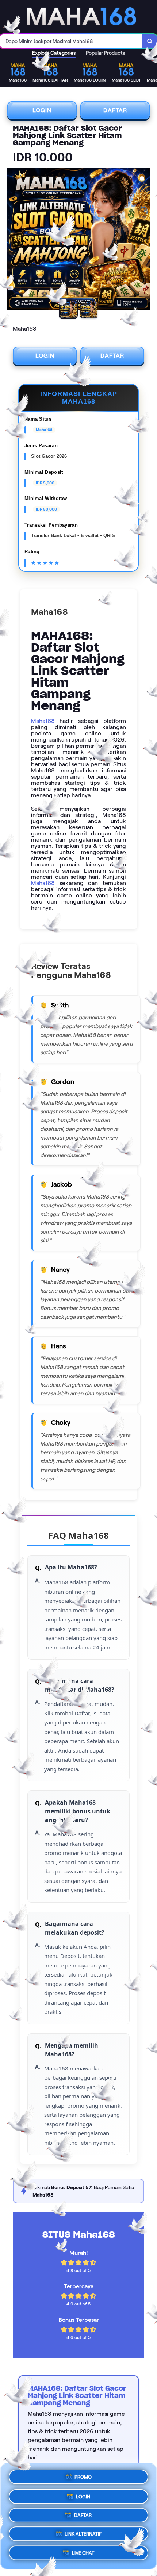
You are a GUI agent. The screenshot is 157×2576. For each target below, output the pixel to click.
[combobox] (71, 41)
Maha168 (43, 721)
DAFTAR (115, 110)
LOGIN (42, 110)
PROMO (83, 2474)
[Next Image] (144, 240)
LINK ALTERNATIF (83, 2534)
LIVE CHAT (83, 2555)
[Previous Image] (13, 240)
